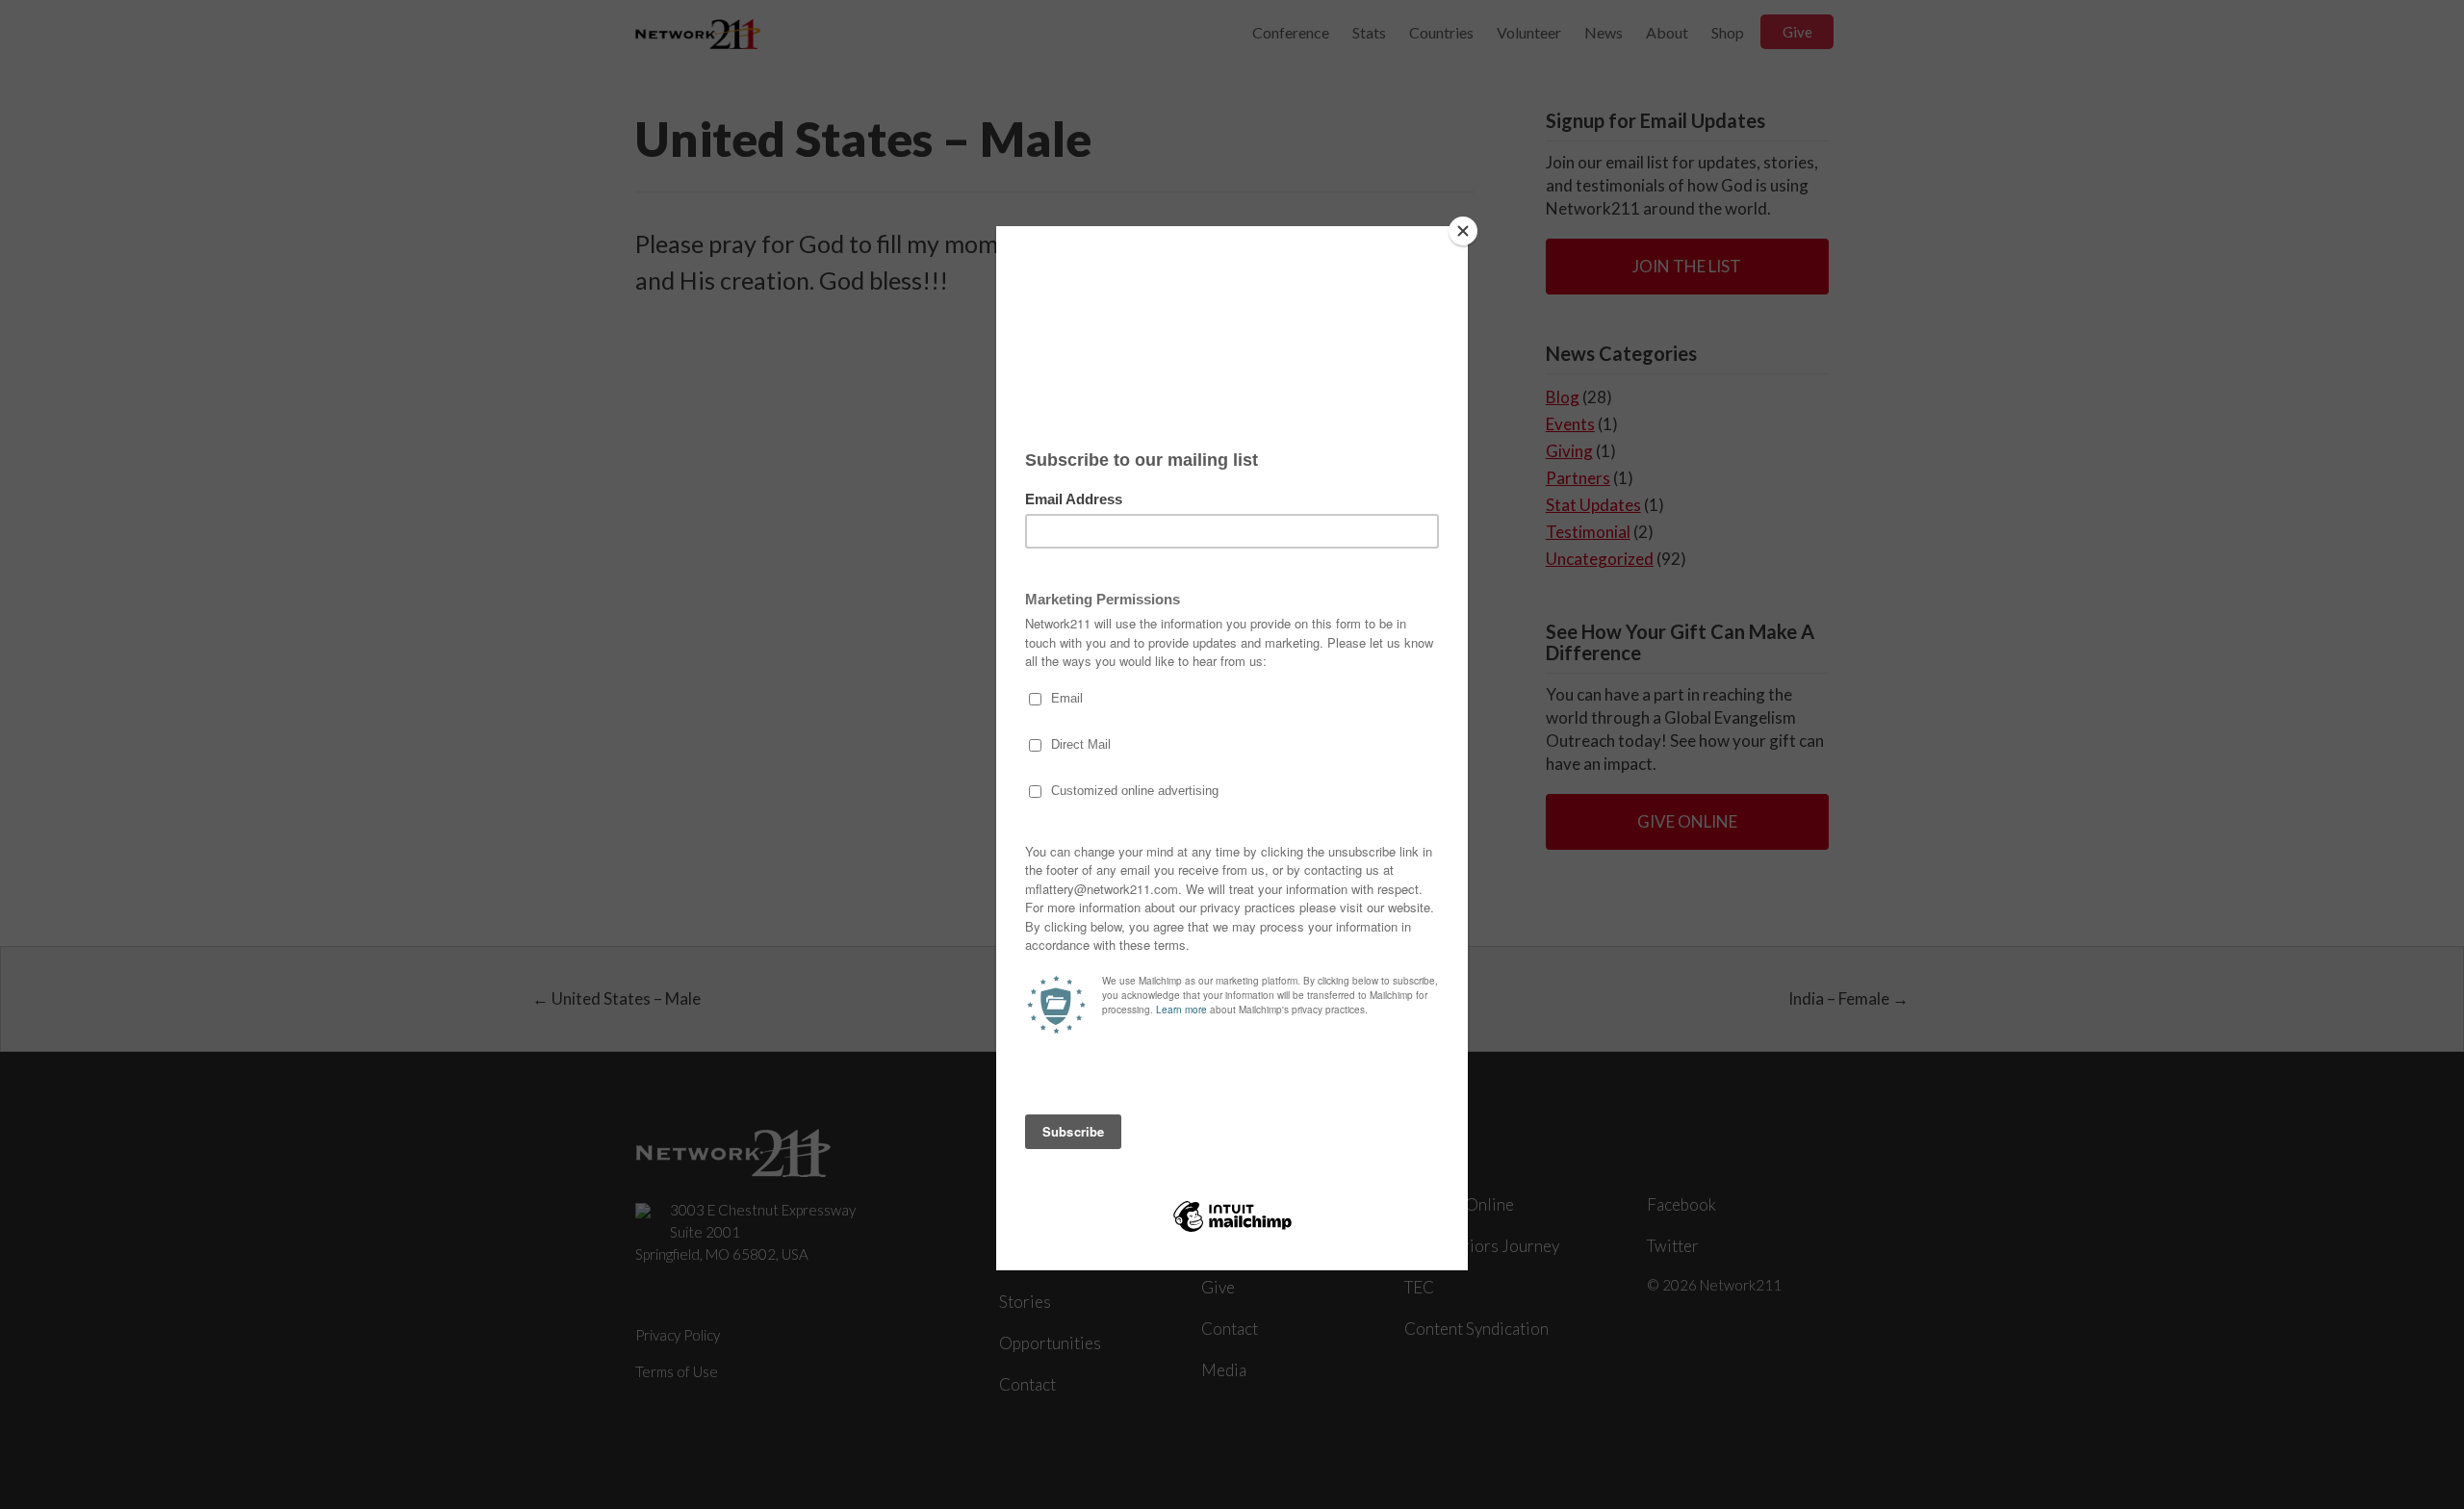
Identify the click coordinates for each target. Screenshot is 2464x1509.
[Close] (1463, 231)
